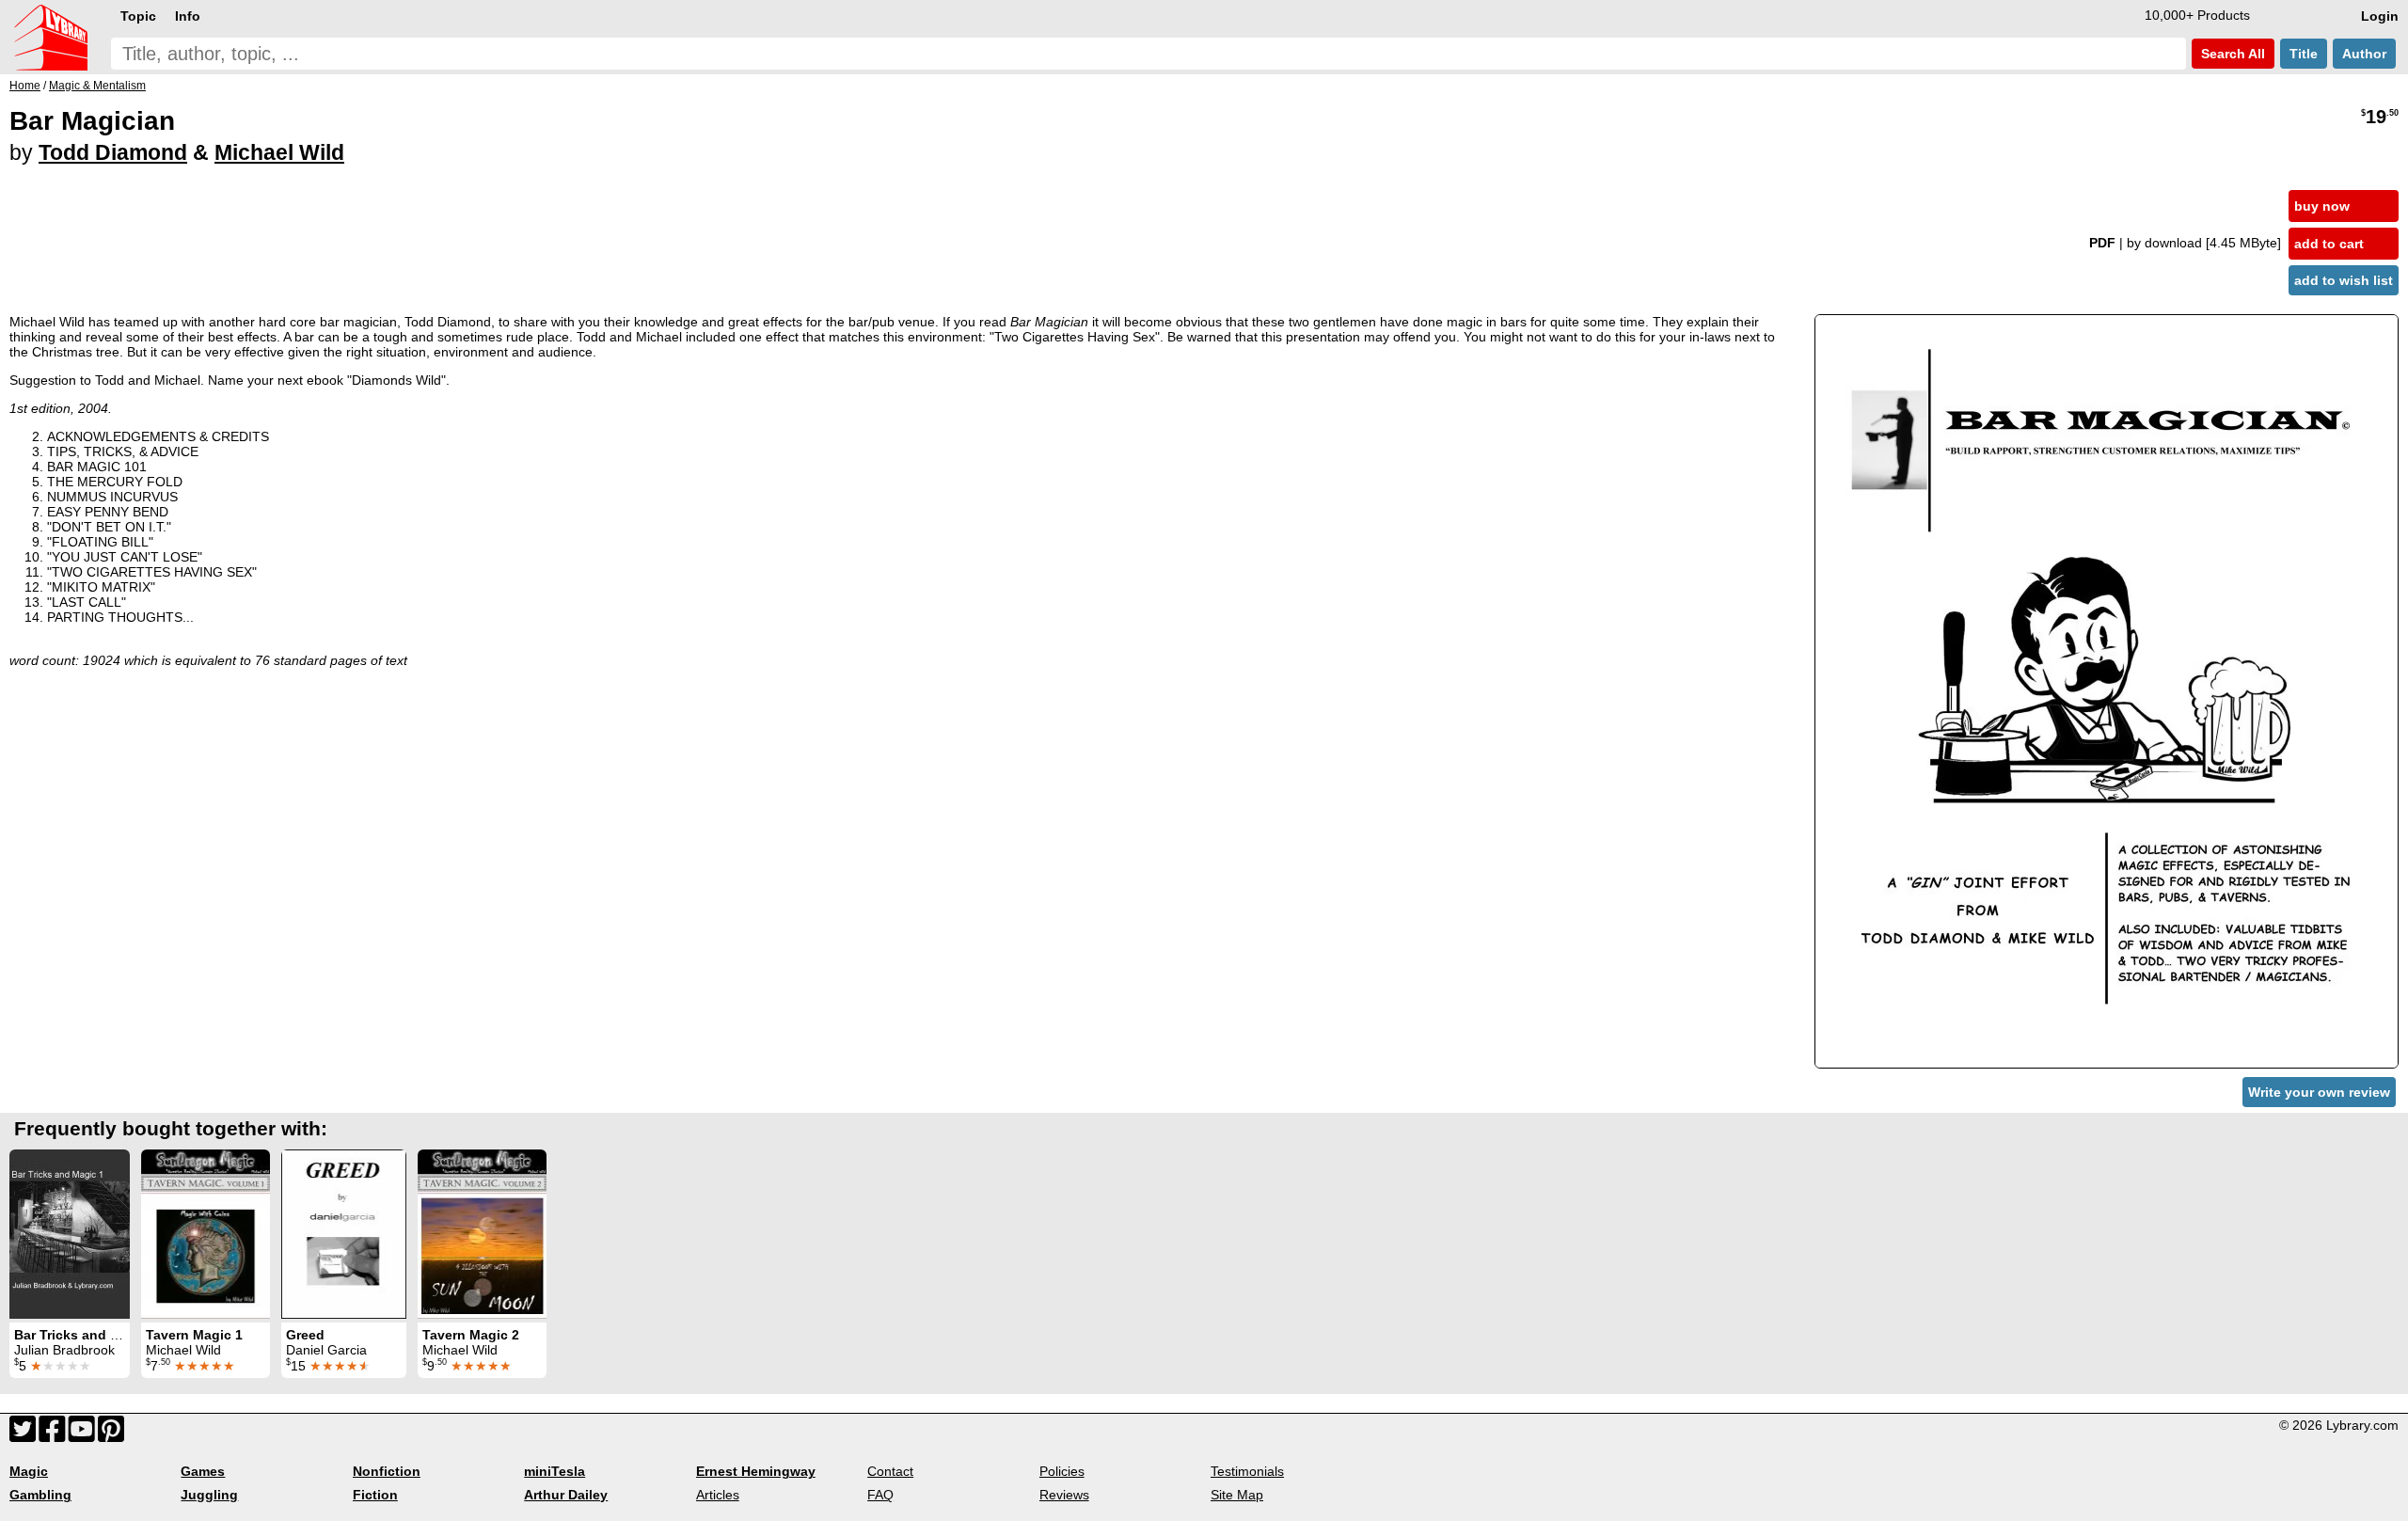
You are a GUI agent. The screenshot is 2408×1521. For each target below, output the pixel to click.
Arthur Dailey (566, 1495)
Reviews (1064, 1495)
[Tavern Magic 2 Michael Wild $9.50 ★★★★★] (482, 1234)
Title (2304, 54)
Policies (1062, 1471)
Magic (29, 1471)
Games (203, 1471)
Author (2364, 54)
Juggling (209, 1495)
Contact (890, 1471)
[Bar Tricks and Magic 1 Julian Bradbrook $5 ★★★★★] (70, 1234)
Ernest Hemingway (756, 1471)
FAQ (880, 1495)
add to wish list (2344, 280)
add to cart (2329, 244)
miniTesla (554, 1471)
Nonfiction (387, 1471)
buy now (2322, 206)
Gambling (40, 1495)
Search (2231, 54)
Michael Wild (279, 152)
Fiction (375, 1495)
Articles (718, 1495)
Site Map (1237, 1495)
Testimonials (1247, 1471)
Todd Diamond (113, 152)
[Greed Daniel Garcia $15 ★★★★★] (344, 1234)
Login (2380, 16)
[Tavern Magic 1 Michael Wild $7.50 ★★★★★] (206, 1234)
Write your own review (2319, 1092)
